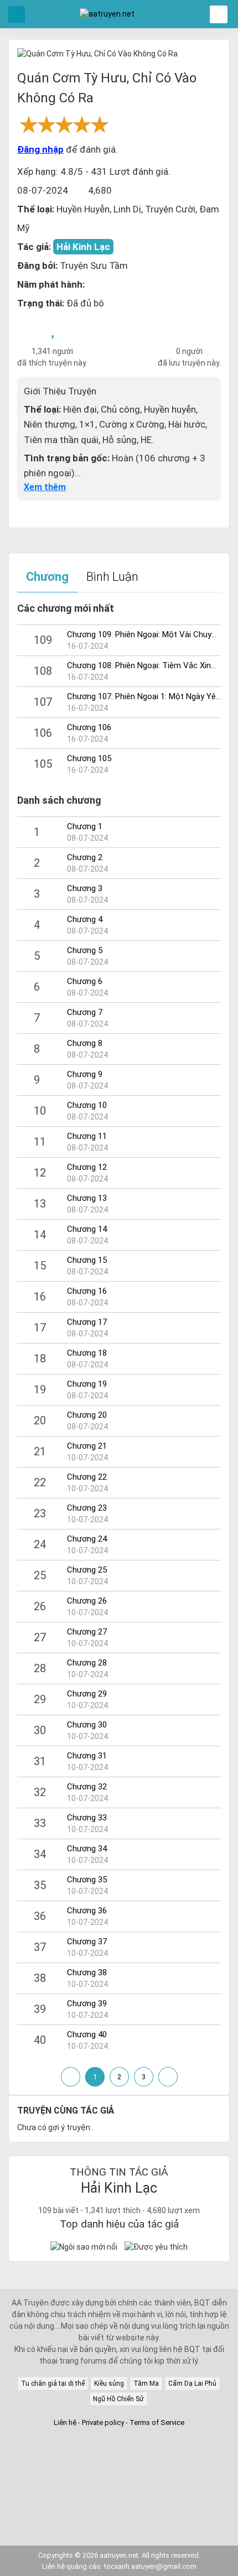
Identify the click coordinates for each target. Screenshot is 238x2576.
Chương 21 (87, 1446)
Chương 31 (87, 1756)
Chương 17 (87, 1322)
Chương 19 (87, 1384)
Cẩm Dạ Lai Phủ (192, 2384)
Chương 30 (87, 1725)
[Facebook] (107, 2444)
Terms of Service (157, 2423)
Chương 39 (87, 2003)
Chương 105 (89, 758)
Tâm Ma (146, 2384)
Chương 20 (87, 1415)
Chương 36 (87, 1911)
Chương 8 (85, 1043)
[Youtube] (131, 2444)
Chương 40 (87, 2034)
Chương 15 (87, 1260)
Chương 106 (89, 727)
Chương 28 (87, 1663)
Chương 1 (85, 826)
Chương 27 (87, 1632)
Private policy (104, 2423)
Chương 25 (87, 1570)
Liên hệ (65, 2423)
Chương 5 (85, 950)
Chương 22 (87, 1477)
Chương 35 (87, 1880)
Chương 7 (85, 1012)
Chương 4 (85, 919)
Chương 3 (85, 888)
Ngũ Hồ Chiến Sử (118, 2399)
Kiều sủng (109, 2384)
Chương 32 (87, 1787)
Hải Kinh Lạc (83, 247)
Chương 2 (85, 857)
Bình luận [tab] (112, 577)
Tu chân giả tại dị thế (53, 2384)
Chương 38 (87, 1973)
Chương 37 (87, 1942)
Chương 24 (87, 1539)
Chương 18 (87, 1353)
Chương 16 (87, 1291)
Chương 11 (87, 1136)
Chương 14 (87, 1229)
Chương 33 (87, 1818)
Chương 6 (85, 981)
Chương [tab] (47, 577)
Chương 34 (87, 1849)
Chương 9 (85, 1074)
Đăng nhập (40, 149)
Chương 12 (87, 1167)
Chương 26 (87, 1601)
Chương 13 (87, 1198)
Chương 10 (87, 1105)
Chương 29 (87, 1694)
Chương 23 (87, 1508)
